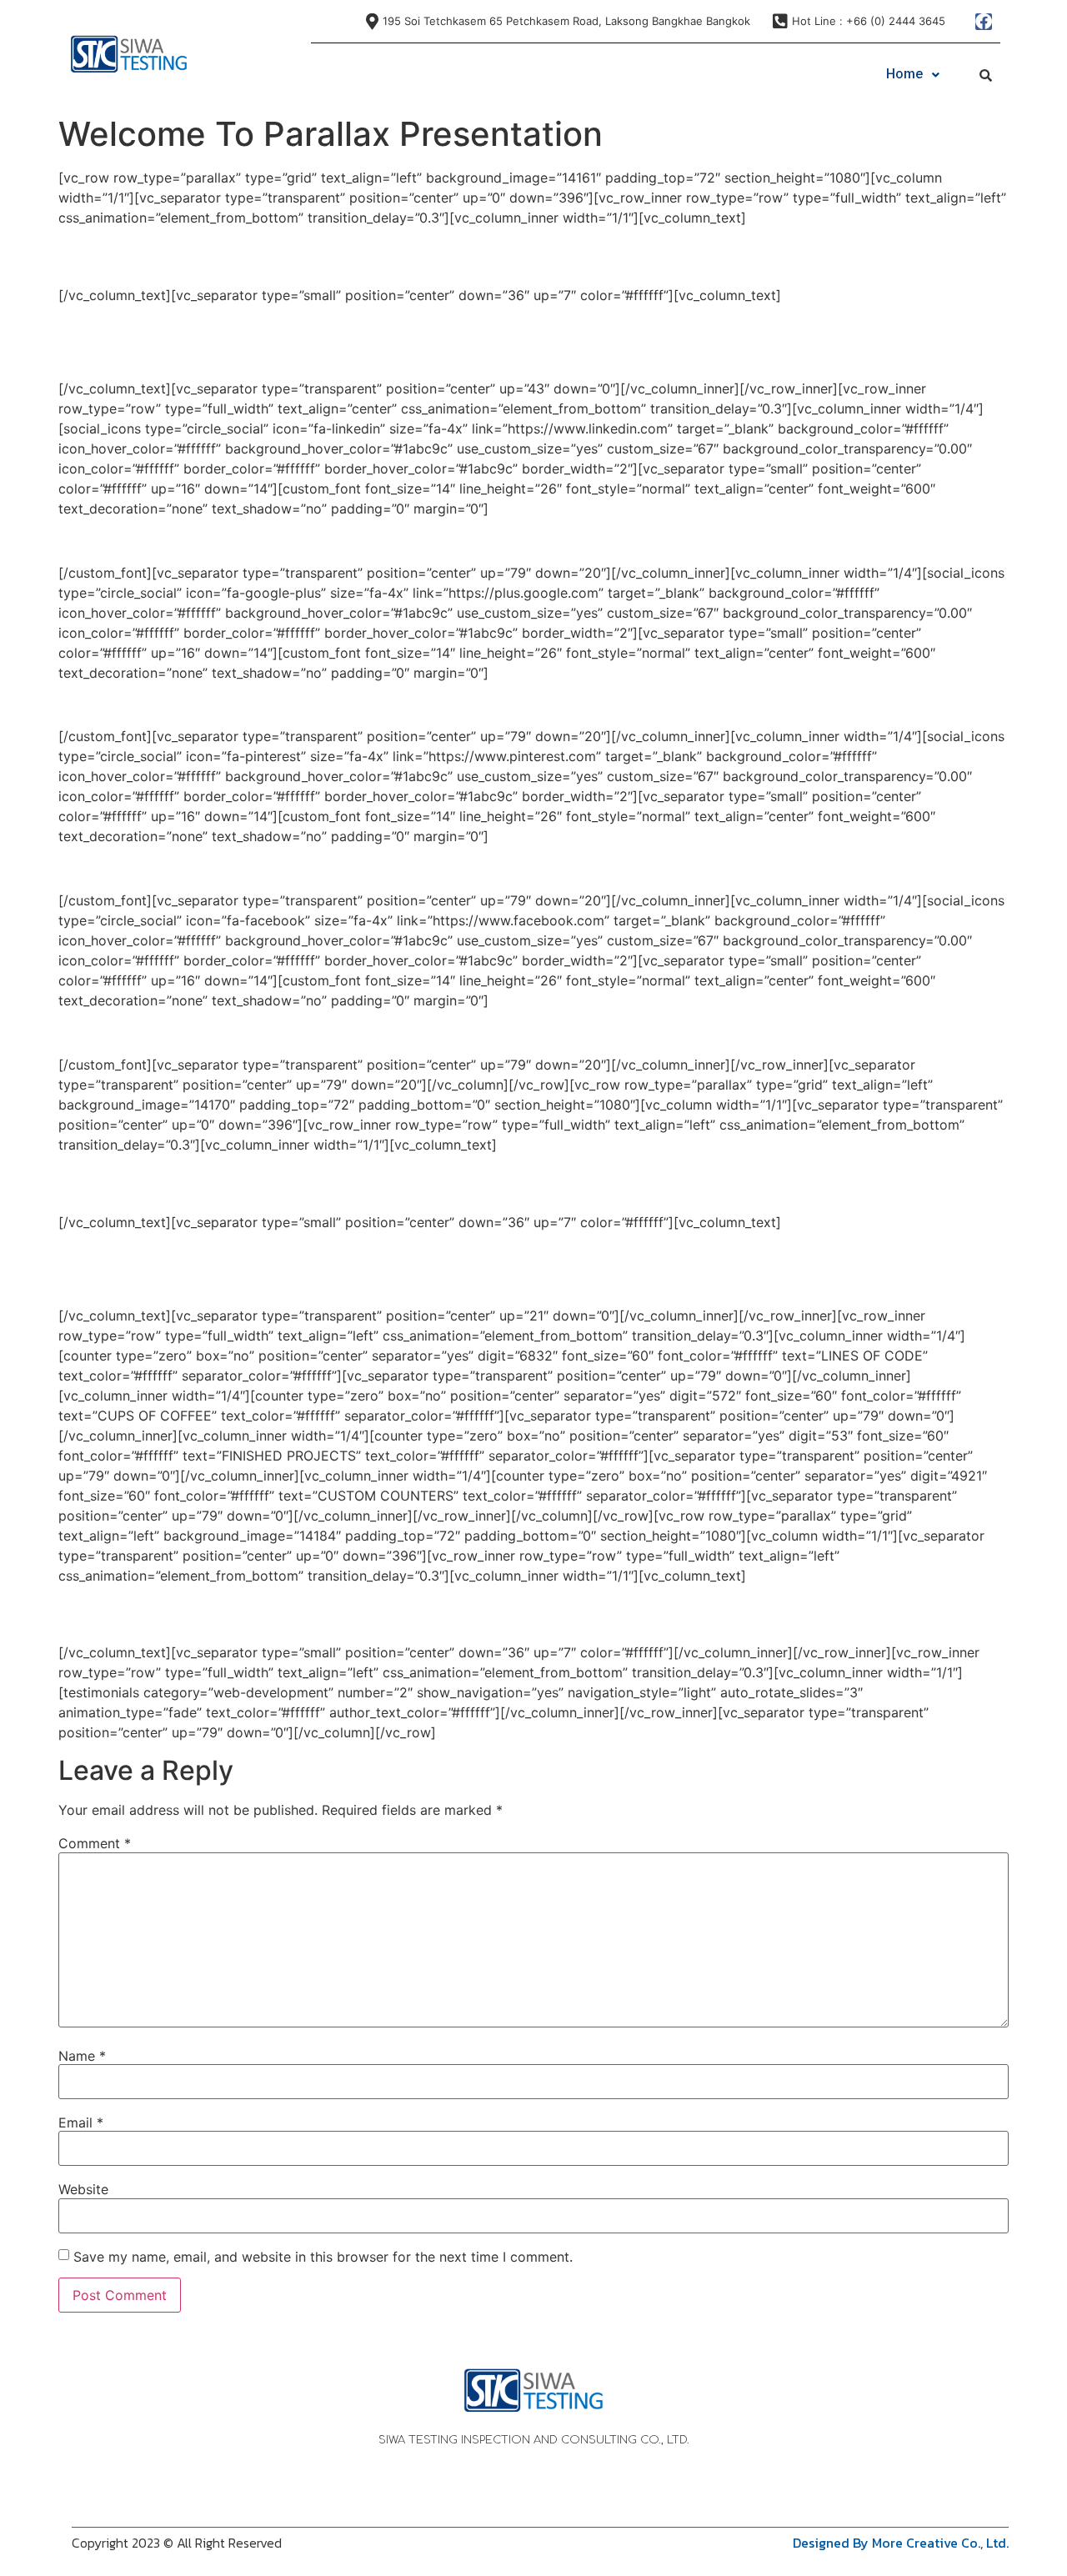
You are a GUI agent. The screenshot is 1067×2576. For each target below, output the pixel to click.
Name (82, 2056)
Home (905, 75)
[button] (913, 75)
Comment (95, 1843)
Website (83, 2189)
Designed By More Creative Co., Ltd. (901, 2543)
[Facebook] (984, 22)
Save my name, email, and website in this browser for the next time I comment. (323, 2257)
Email (81, 2122)
